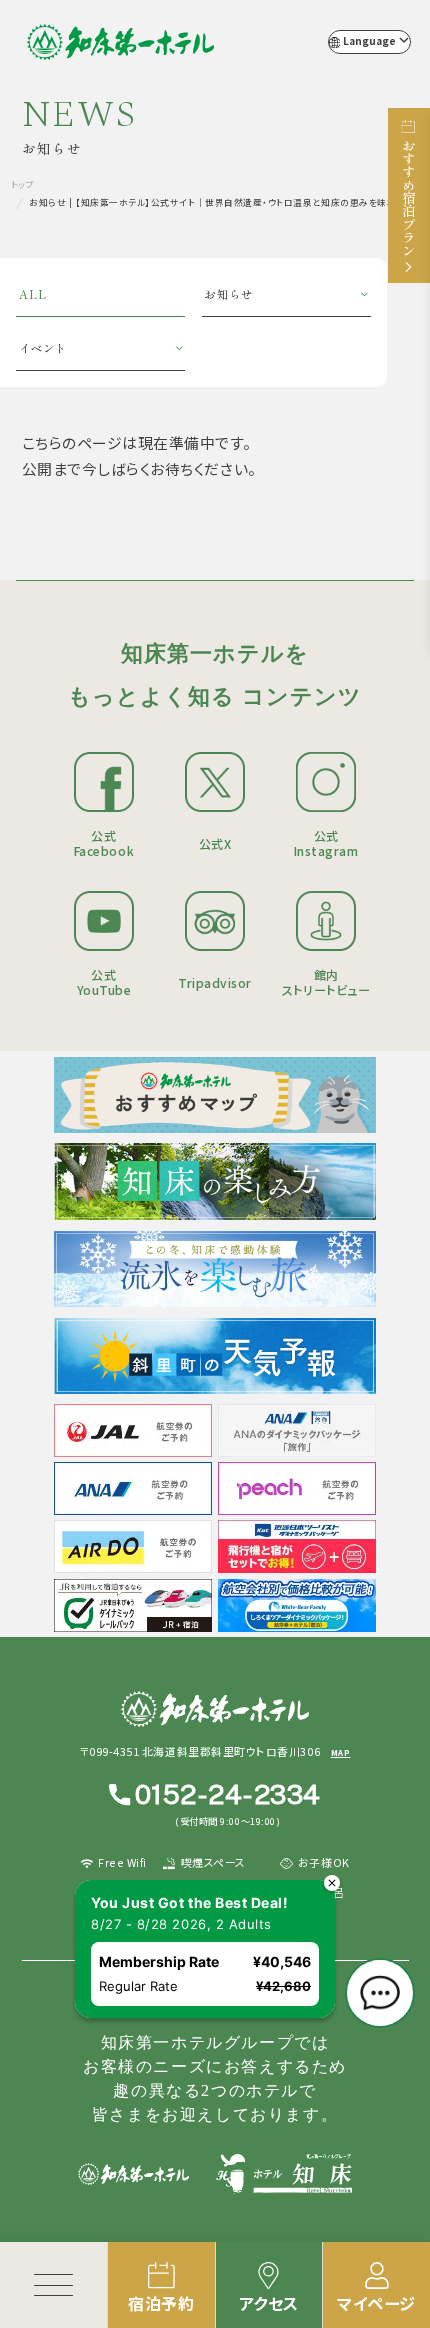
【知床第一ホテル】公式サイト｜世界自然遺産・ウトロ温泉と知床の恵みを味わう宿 (120, 42)
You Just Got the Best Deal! (190, 1902)
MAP (341, 1752)
